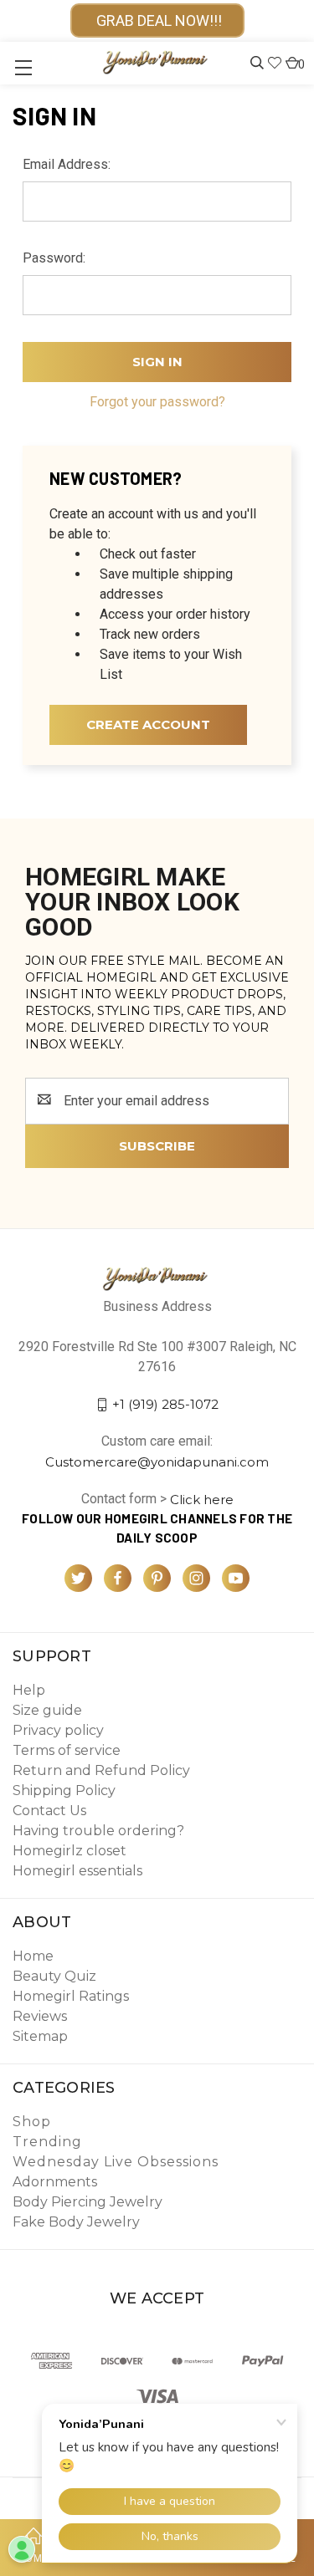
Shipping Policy (64, 1790)
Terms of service (67, 1750)
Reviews (40, 2016)
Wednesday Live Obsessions (116, 2162)
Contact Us (49, 1811)
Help (29, 1690)
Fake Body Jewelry (76, 2222)
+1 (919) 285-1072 (165, 1404)
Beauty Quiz (54, 1976)
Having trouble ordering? (98, 1831)
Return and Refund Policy (101, 1770)
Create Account (148, 724)
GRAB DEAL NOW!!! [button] (157, 20)
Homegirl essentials (77, 1871)
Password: (54, 258)
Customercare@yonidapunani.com (157, 1462)
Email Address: (67, 164)
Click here (202, 1499)
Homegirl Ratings (71, 1996)
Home (33, 1956)
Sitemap (40, 2036)
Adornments (55, 2182)
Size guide (47, 1710)
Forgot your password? (157, 402)
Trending (47, 2142)
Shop (32, 2122)
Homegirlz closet (69, 1851)
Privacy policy (58, 1730)
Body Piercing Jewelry (88, 2202)
